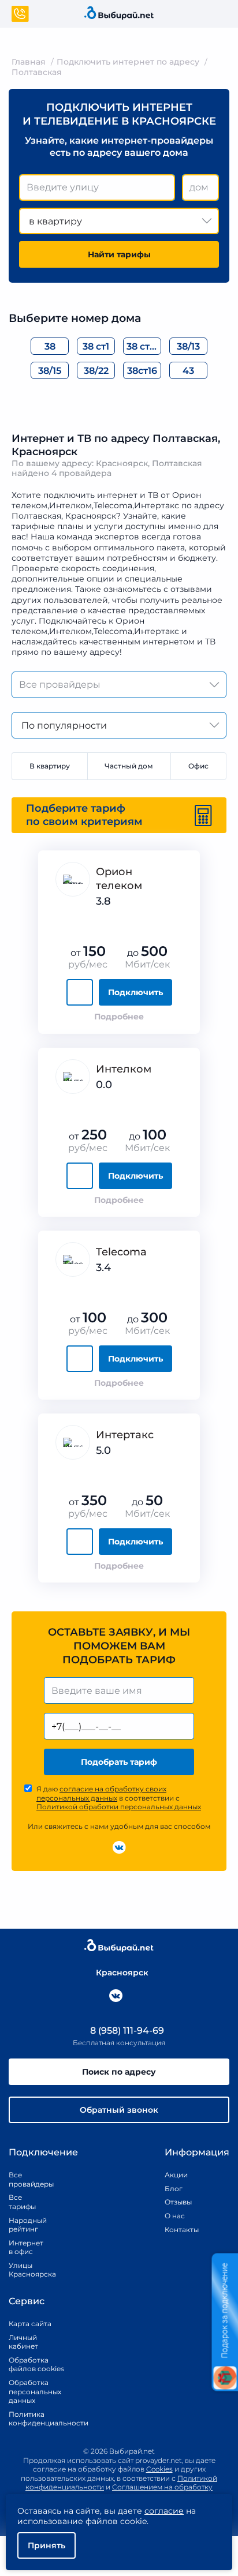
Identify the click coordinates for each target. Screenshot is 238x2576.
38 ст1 (96, 346)
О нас (175, 2216)
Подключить (135, 992)
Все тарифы (22, 2202)
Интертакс (125, 1435)
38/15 (50, 371)
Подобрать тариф (119, 1762)
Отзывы (178, 2202)
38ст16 (142, 371)
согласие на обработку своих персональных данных (101, 1793)
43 (188, 371)
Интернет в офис (24, 2247)
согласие (164, 2511)
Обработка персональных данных (35, 2391)
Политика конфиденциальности (36, 2419)
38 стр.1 (144, 346)
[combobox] (97, 188)
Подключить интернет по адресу (128, 62)
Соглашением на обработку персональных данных (146, 2491)
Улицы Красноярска (24, 2270)
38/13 (188, 346)
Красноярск (122, 1973)
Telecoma (121, 1252)
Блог (174, 2189)
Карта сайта (30, 2324)
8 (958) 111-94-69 (126, 2031)
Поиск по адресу (119, 2072)
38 (50, 346)
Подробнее (119, 1017)
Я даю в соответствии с (119, 1798)
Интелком (124, 1069)
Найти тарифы (119, 254)
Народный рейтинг (24, 2225)
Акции (176, 2175)
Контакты (178, 2230)
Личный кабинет (23, 2342)
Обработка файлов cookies (36, 2365)
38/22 (96, 371)
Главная (29, 62)
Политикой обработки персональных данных (119, 1807)
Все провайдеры (24, 2179)
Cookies (159, 2469)
